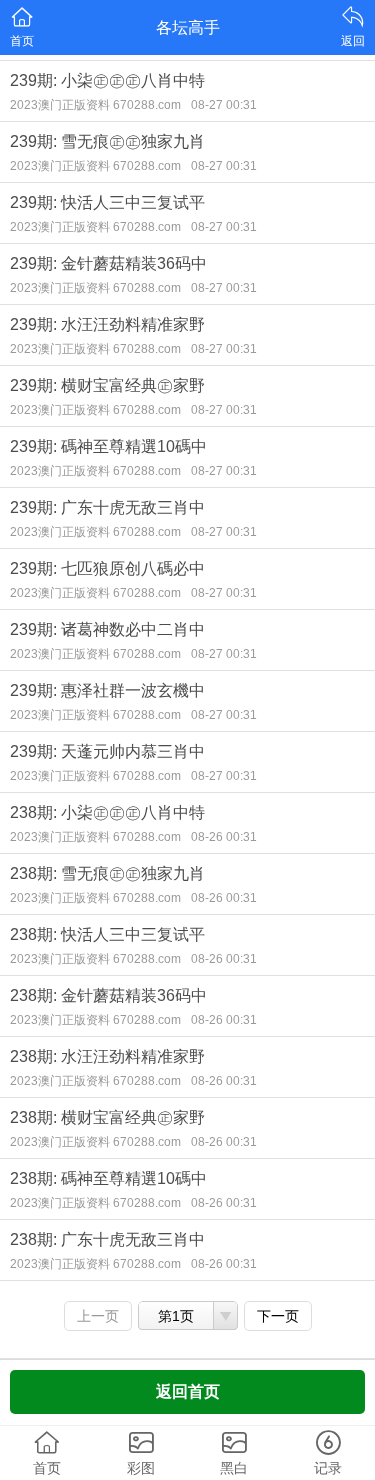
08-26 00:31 (224, 837)
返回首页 (188, 1391)
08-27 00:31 (224, 105)
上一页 (98, 1316)
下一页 (278, 1316)
